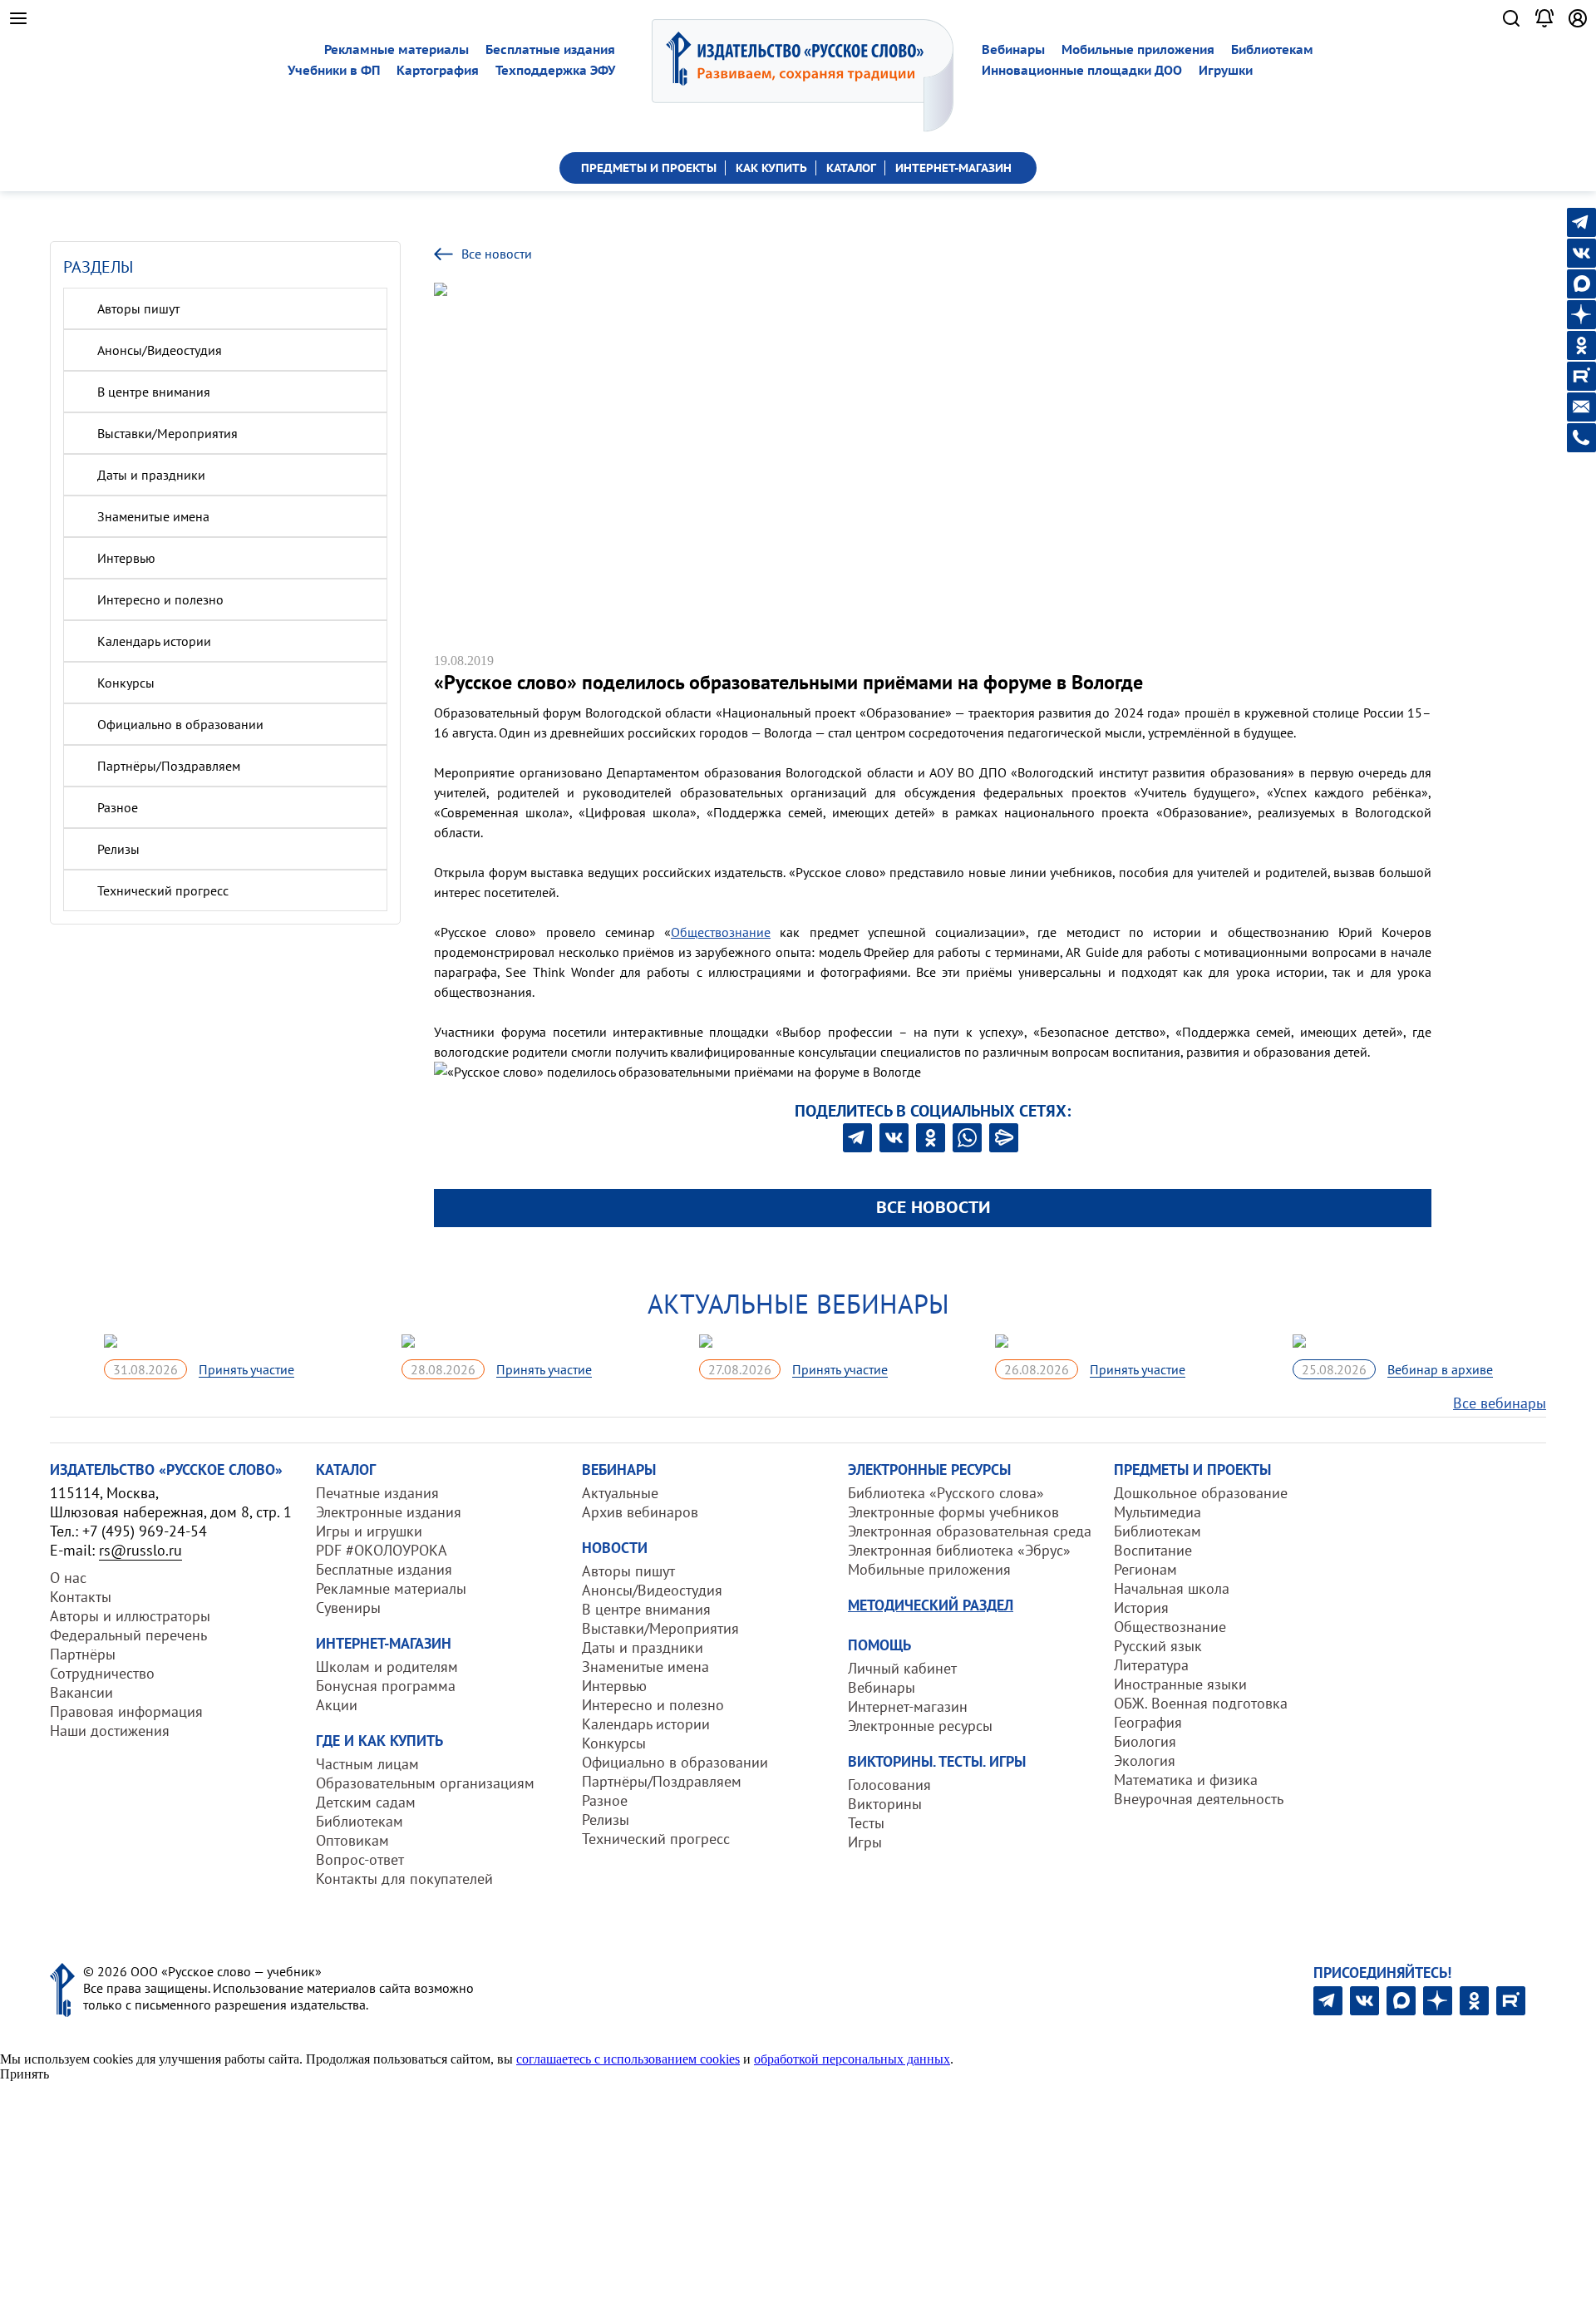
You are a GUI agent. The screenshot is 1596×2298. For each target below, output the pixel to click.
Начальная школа (1172, 1588)
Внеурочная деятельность (1199, 1799)
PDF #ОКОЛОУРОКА (382, 1550)
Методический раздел (931, 1605)
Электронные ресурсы (920, 1726)
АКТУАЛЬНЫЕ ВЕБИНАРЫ (798, 1304)
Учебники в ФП (334, 70)
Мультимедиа (1158, 1512)
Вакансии (81, 1692)
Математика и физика (1186, 1780)
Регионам (1145, 1569)
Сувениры (348, 1608)
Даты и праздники (151, 475)
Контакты (81, 1597)
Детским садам (366, 1802)
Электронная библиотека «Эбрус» (959, 1550)
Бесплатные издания (550, 49)
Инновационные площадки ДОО (1082, 70)
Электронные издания (389, 1512)
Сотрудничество (102, 1673)
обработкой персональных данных (852, 2059)
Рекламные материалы (397, 49)
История (1141, 1608)
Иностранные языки (1180, 1684)
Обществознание (721, 932)
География (1148, 1722)
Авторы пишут (138, 308)
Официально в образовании (180, 724)
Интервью (126, 558)
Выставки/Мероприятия (167, 433)
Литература (1151, 1665)
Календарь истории (154, 641)
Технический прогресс (163, 890)
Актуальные (620, 1493)
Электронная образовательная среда (970, 1531)
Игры (865, 1842)
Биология (1145, 1741)
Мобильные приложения (1138, 49)
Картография (438, 70)
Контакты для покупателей (404, 1879)
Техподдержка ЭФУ (555, 70)
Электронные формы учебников (953, 1512)
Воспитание (1153, 1550)
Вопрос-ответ (360, 1859)
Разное (118, 807)
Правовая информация (126, 1711)
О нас (68, 1578)
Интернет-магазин (908, 1706)
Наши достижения (110, 1731)
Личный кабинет (902, 1668)
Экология (1145, 1760)
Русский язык (1158, 1646)
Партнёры (83, 1654)
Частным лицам (367, 1764)
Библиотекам (1272, 49)
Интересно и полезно (160, 599)
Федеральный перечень (128, 1635)
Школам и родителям (387, 1667)
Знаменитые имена (153, 516)
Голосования (889, 1785)
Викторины (885, 1804)
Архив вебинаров (640, 1512)
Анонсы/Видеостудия (160, 350)
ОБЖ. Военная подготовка (1201, 1703)
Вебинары (1013, 49)
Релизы (118, 849)
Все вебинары (1500, 1403)
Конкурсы (126, 683)
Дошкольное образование (1201, 1493)
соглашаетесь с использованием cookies (628, 2059)
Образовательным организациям (425, 1783)
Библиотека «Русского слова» (946, 1493)
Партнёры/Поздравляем (169, 766)
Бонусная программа (386, 1686)
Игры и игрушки (369, 1531)
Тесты (866, 1823)
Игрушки (1226, 70)
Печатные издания (377, 1493)
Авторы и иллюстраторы (130, 1616)
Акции (337, 1705)
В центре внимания (154, 392)
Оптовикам (352, 1840)
